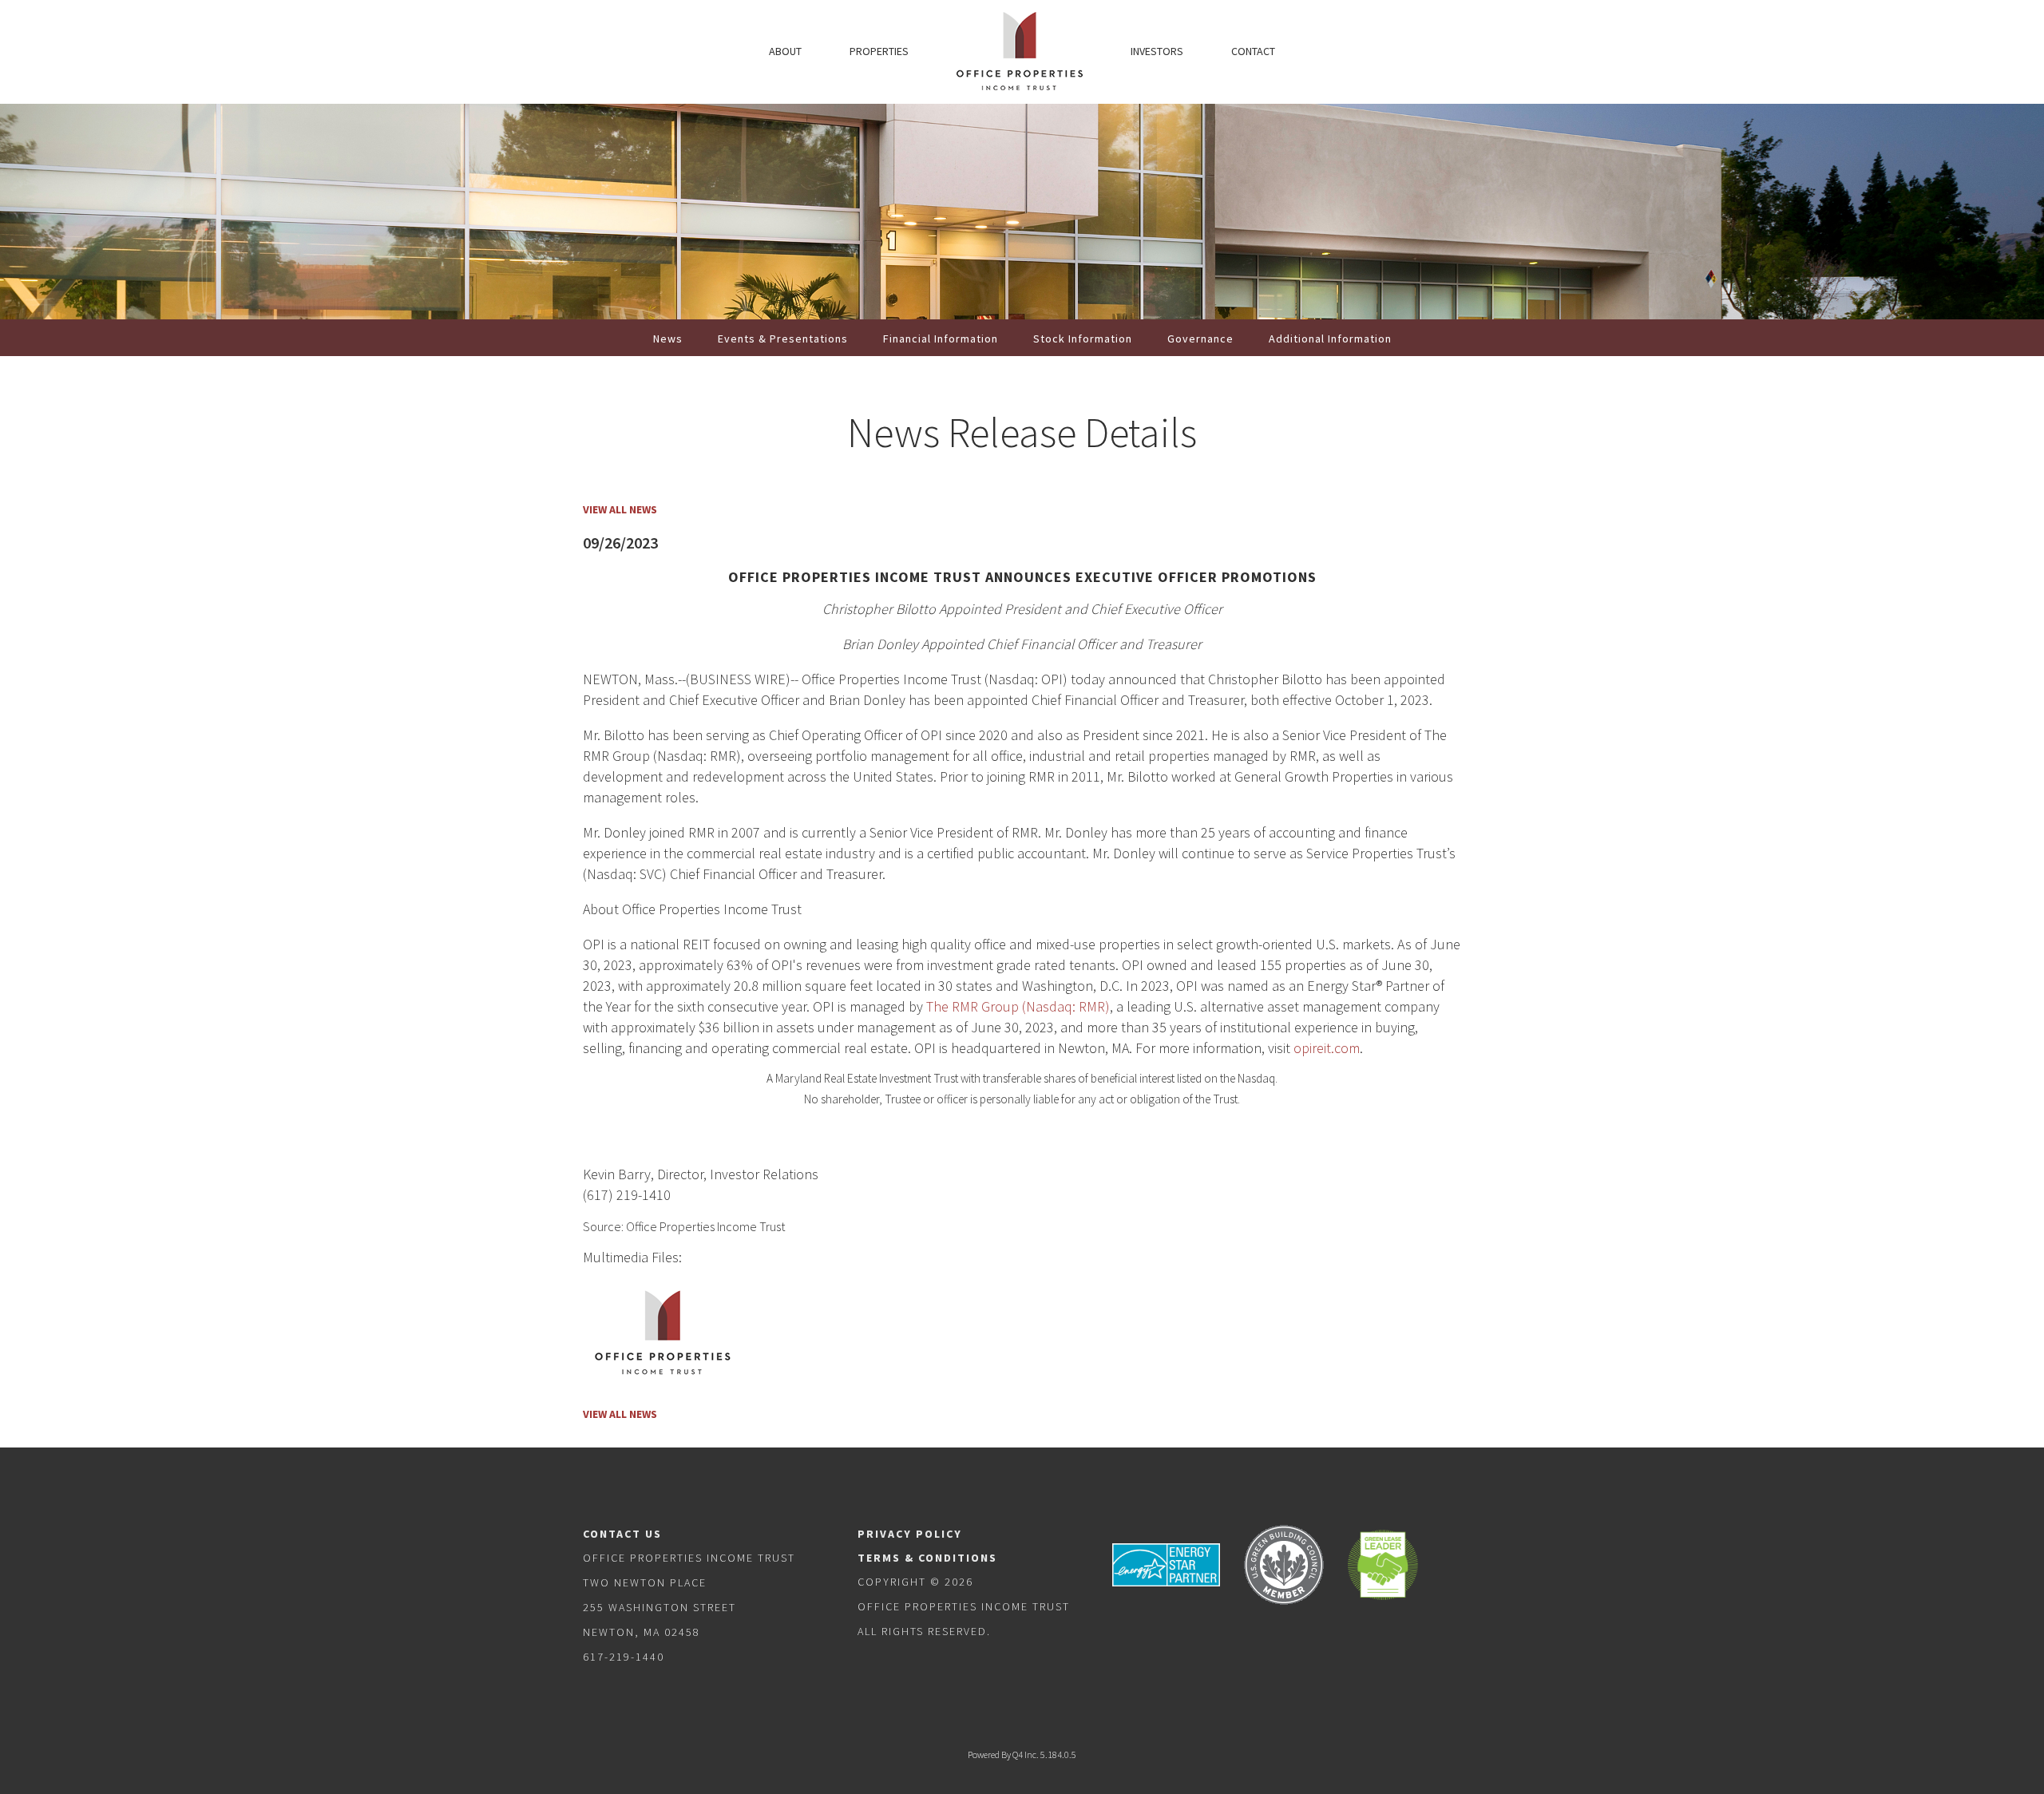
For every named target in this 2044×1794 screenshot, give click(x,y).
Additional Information (1330, 339)
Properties (879, 51)
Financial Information (941, 339)
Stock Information (1083, 339)
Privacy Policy (910, 1534)
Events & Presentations (783, 339)
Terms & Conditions (927, 1558)
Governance (1200, 339)
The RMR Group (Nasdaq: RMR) (1018, 1006)
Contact (1253, 51)
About (785, 51)
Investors (1157, 51)
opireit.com (1327, 1048)
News (668, 339)
